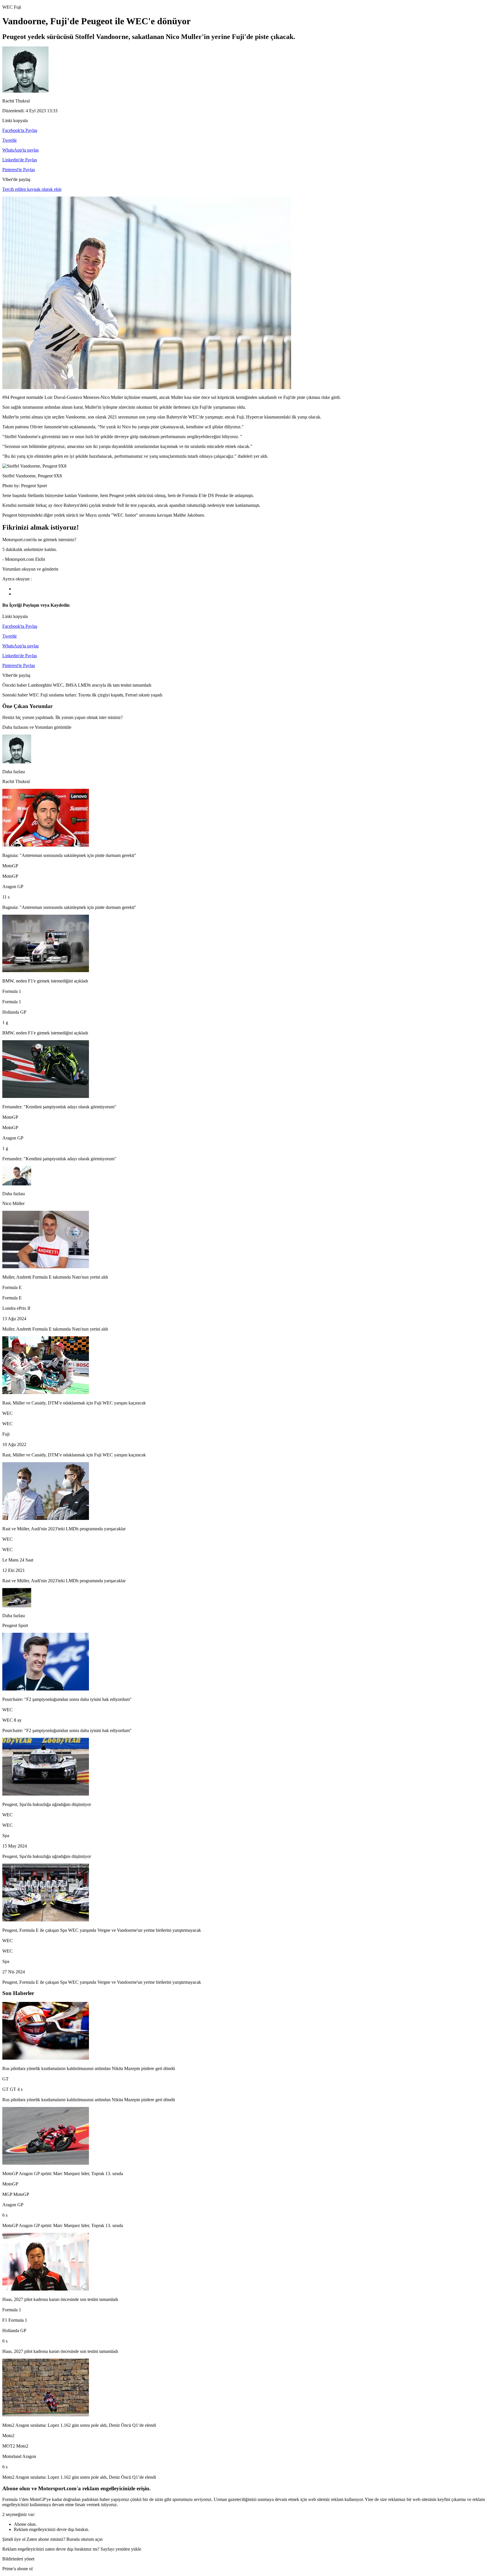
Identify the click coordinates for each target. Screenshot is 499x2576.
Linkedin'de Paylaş (20, 160)
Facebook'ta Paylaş (20, 130)
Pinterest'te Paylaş (19, 170)
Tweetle (10, 140)
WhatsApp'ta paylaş (21, 150)
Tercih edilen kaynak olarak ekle (32, 189)
